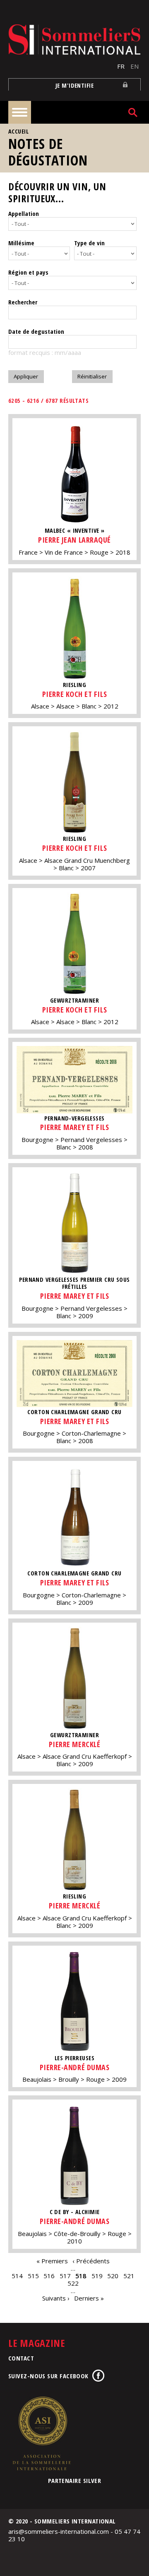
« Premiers (52, 2261)
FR (121, 66)
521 (129, 2276)
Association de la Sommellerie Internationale (41, 2433)
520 (113, 2276)
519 (97, 2276)
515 (33, 2276)
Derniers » (89, 2298)
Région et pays (28, 272)
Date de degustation (36, 331)
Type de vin (89, 243)
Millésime (21, 243)
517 (65, 2276)
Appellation (24, 213)
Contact (21, 2358)
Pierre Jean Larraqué (74, 540)
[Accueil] (74, 40)
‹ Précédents (91, 2261)
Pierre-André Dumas (75, 2067)
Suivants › (56, 2298)
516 (49, 2276)
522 (73, 2283)
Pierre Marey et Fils (75, 1127)
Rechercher (23, 302)
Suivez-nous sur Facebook (48, 2376)
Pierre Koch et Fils (74, 694)
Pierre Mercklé (75, 1744)
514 (17, 2276)
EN (135, 66)
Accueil (18, 131)
